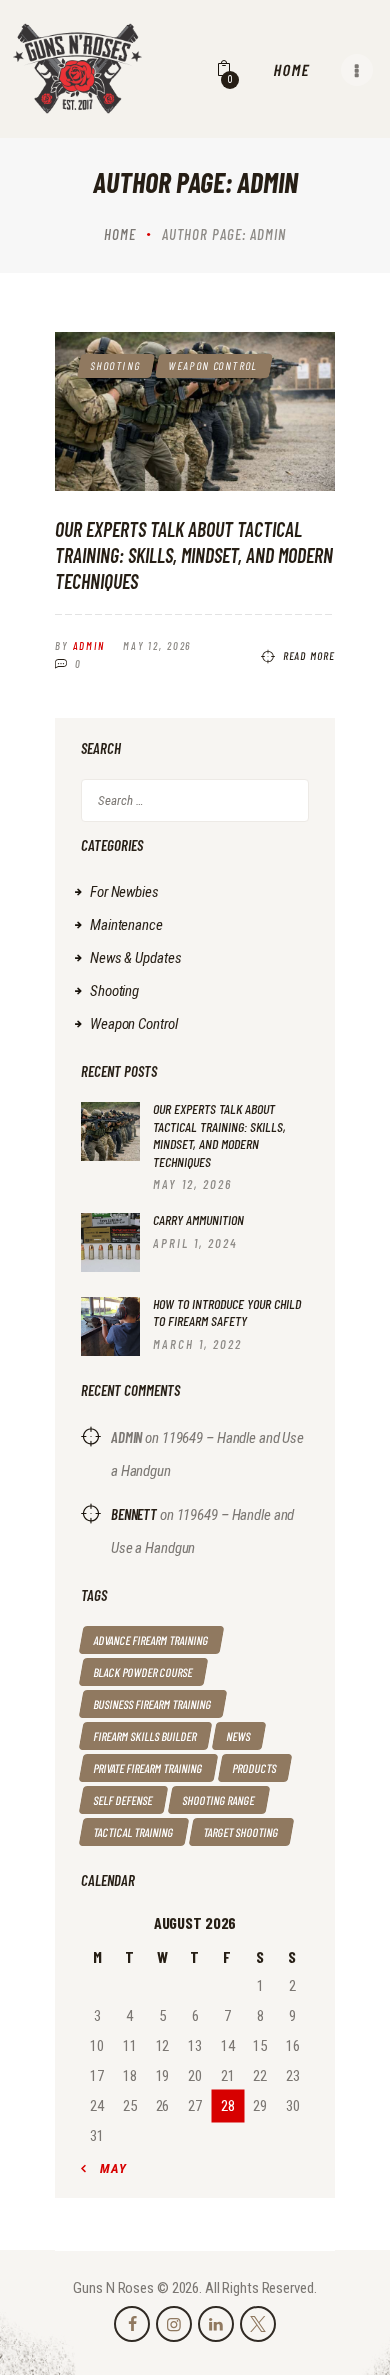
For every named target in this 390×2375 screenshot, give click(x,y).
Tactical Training (134, 1832)
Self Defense (123, 1800)
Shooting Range (219, 1800)
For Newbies (124, 892)
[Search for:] (195, 800)
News (239, 1736)
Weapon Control (214, 365)
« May (108, 2168)
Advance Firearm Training (151, 1640)
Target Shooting (241, 1832)
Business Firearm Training (153, 1704)
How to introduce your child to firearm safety (227, 1312)
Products (255, 1768)
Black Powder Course (143, 1672)
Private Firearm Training (148, 1768)
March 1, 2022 (197, 1344)
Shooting (116, 365)
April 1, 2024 (195, 1243)
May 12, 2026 (157, 645)
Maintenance (126, 925)
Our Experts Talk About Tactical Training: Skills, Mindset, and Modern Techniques (194, 555)
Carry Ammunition (198, 1219)
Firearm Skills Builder (145, 1736)
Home (120, 234)
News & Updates (135, 958)
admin (126, 1437)
